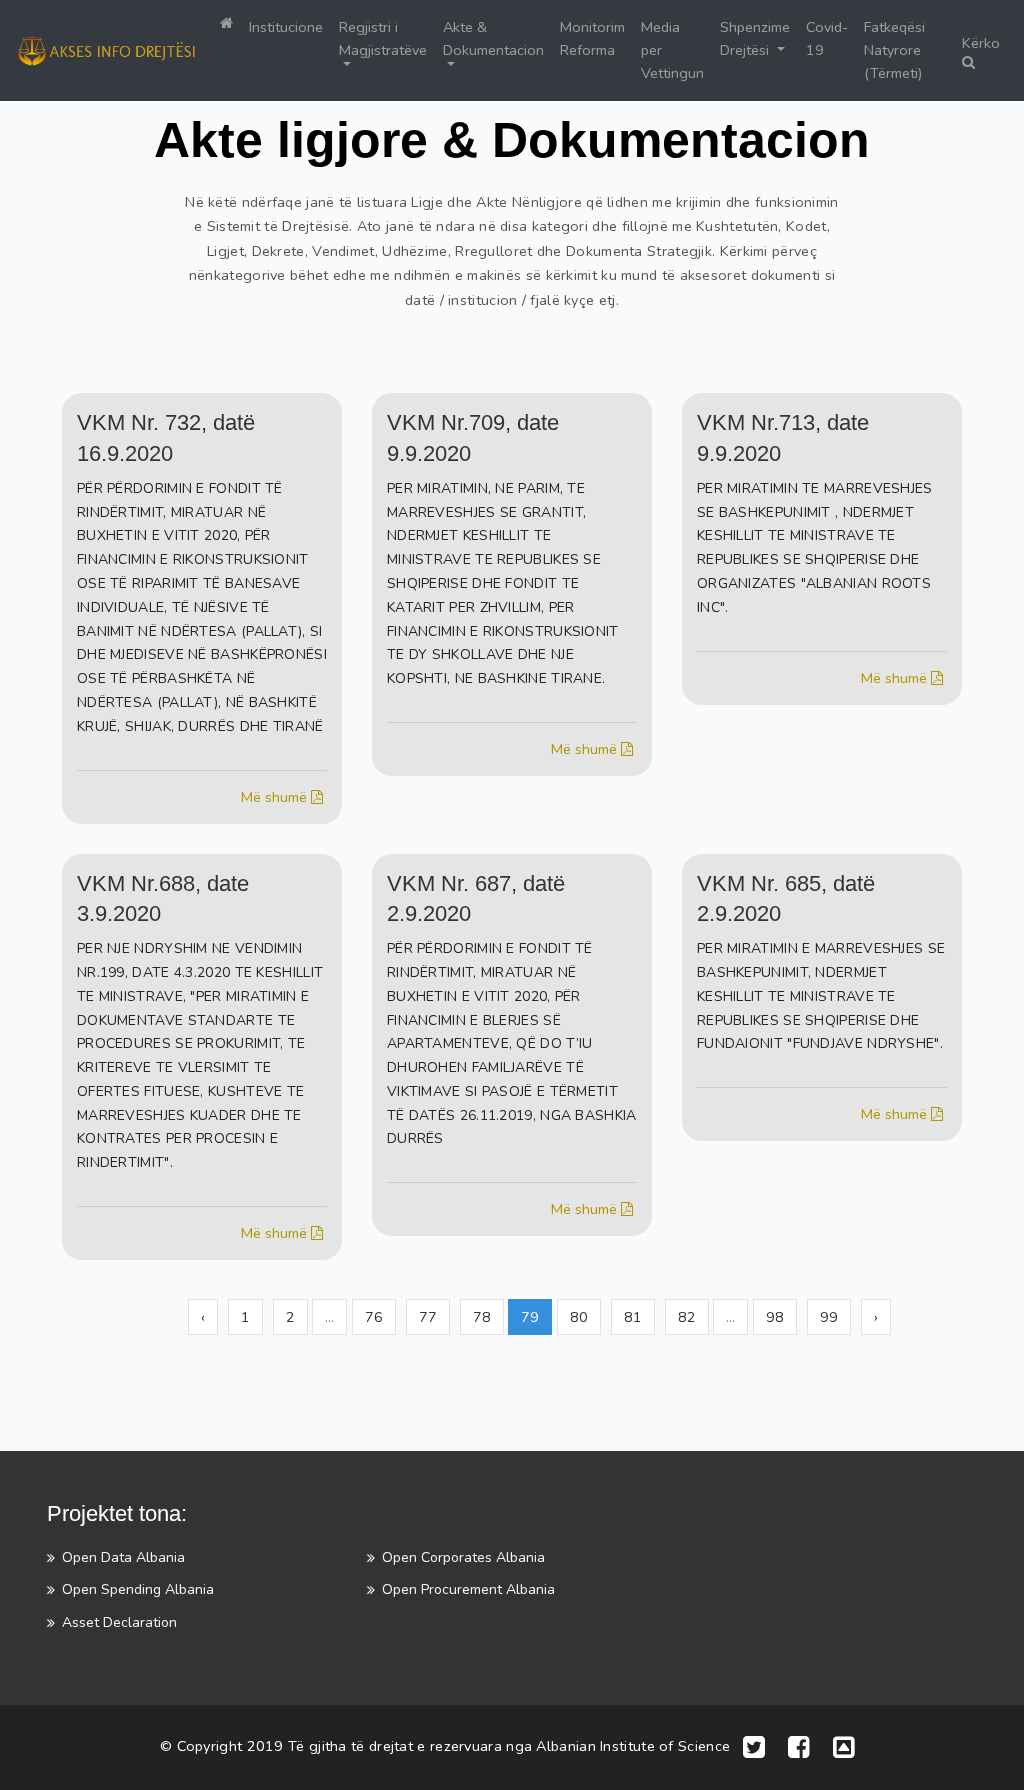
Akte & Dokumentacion (493, 38)
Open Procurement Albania (468, 1589)
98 (775, 1317)
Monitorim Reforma (592, 38)
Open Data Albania (123, 1557)
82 (687, 1317)
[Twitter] (754, 1747)
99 (829, 1317)
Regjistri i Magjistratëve (383, 38)
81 (633, 1317)
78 (482, 1317)
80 (579, 1317)
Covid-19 (827, 38)
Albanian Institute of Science (633, 1746)
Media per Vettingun (672, 50)
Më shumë (276, 797)
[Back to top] (844, 1747)
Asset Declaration (119, 1622)
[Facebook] (799, 1747)
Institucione (286, 27)
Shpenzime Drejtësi (755, 38)
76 (374, 1317)
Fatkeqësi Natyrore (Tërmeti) (894, 50)
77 (428, 1317)
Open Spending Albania (138, 1589)
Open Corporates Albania (463, 1557)
